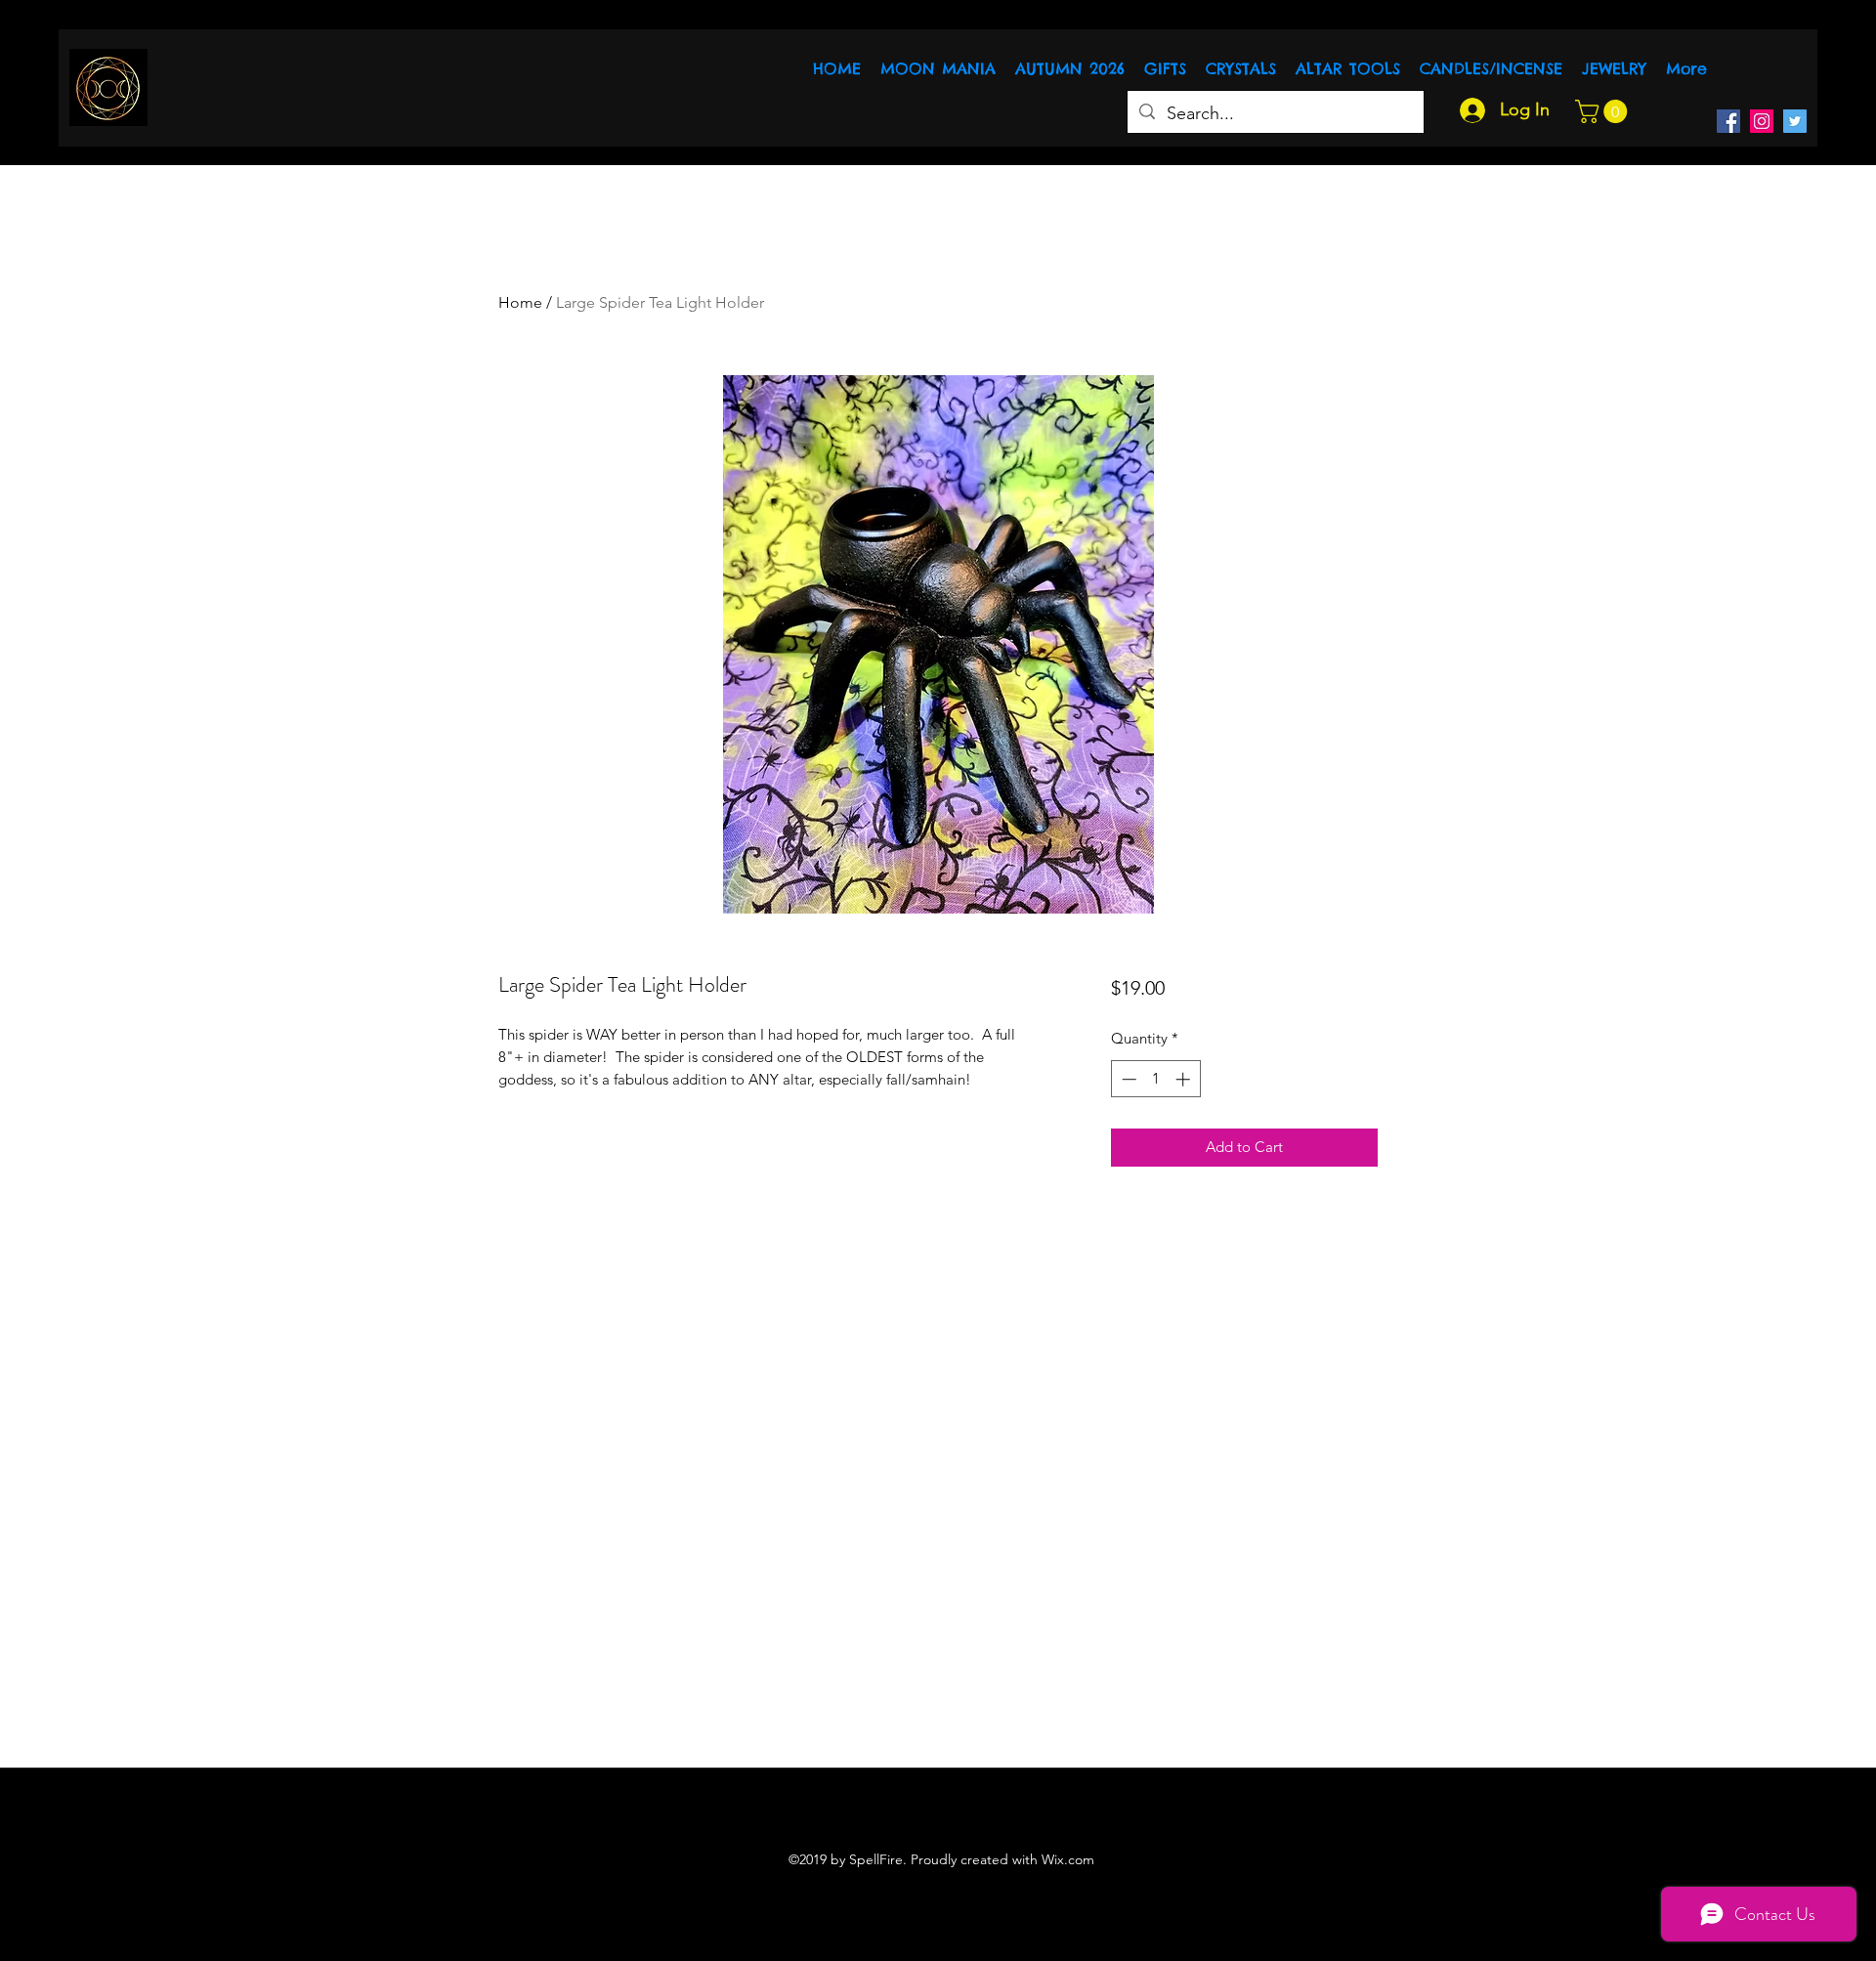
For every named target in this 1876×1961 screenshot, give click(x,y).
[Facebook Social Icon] (1728, 121)
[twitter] (1795, 121)
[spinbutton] (1155, 1079)
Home (520, 302)
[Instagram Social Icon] (1762, 121)
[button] (1604, 111)
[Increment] (1185, 1079)
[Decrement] (1127, 1079)
